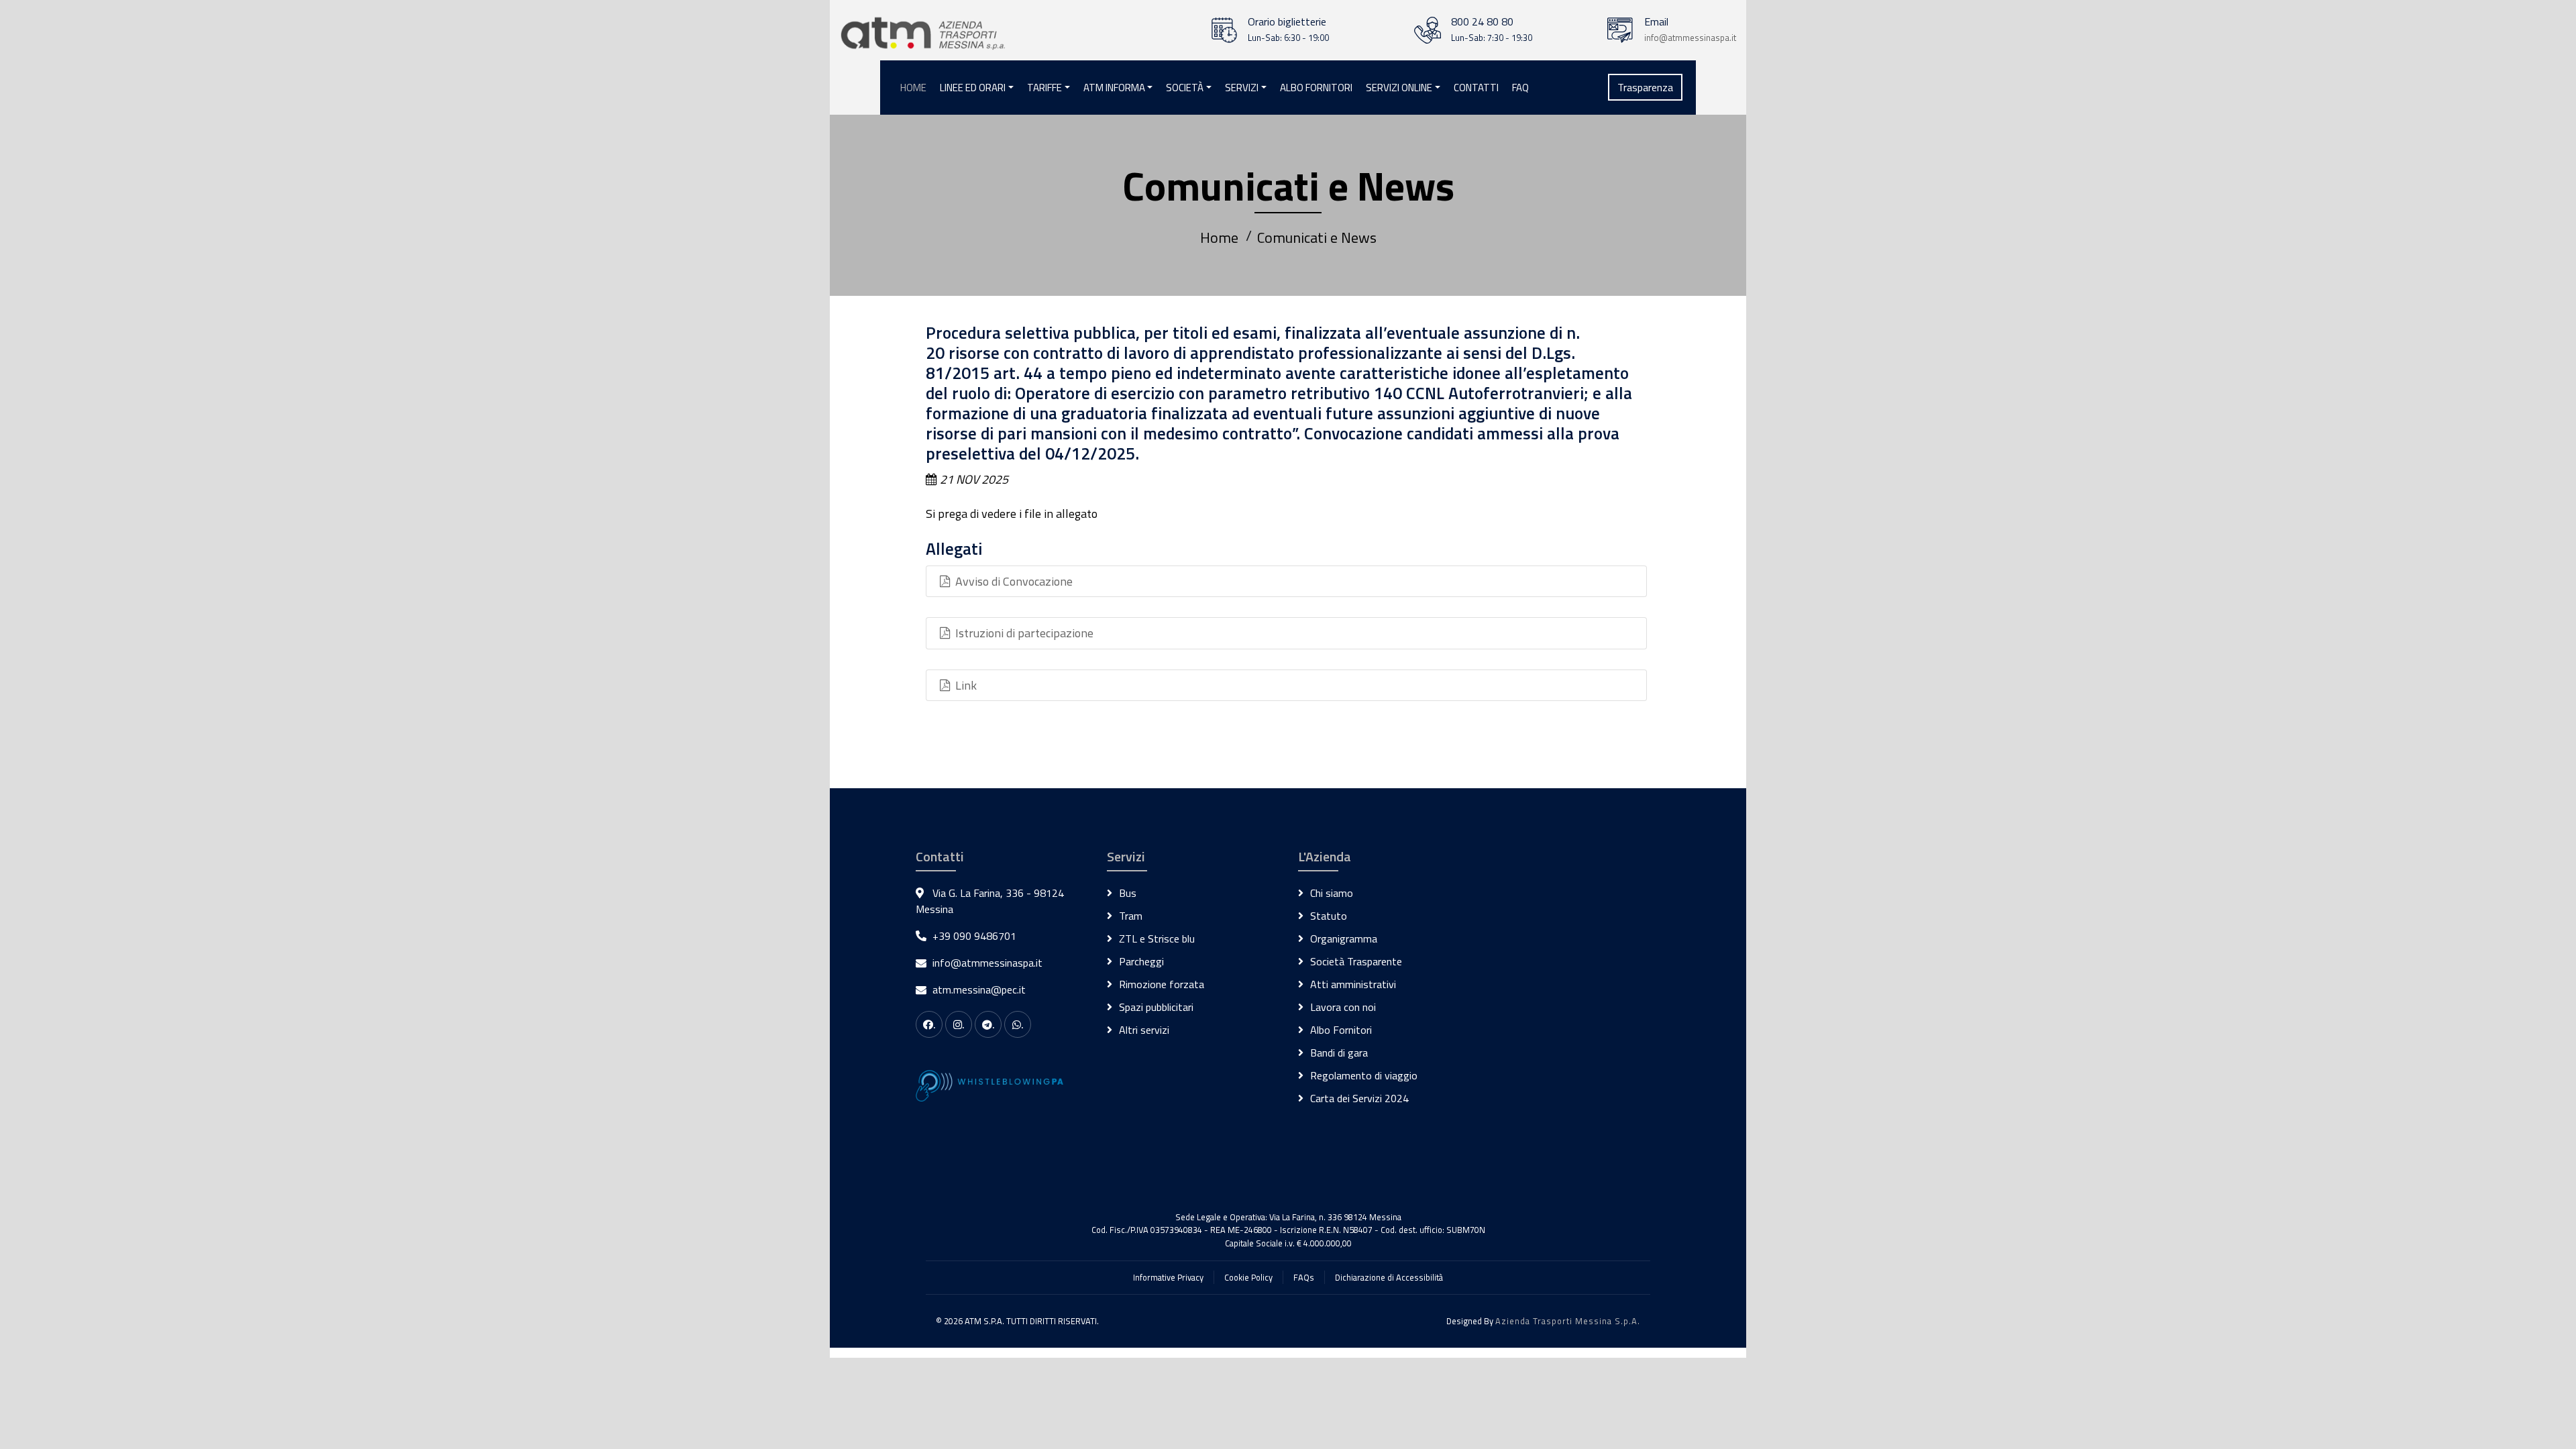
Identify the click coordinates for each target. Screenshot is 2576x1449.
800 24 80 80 (1482, 21)
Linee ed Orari (973, 88)
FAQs (1304, 1277)
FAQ (1520, 88)
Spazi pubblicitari (1156, 1007)
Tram (1131, 916)
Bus (1128, 893)
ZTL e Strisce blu (1157, 938)
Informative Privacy (1168, 1277)
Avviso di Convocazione (1011, 581)
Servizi (1242, 88)
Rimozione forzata (1162, 984)
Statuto (1329, 916)
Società (1185, 88)
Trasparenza (1645, 87)
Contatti (1476, 88)
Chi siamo (1332, 893)
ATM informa (1114, 88)
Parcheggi (1141, 961)
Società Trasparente (1356, 961)
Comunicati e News (1317, 237)
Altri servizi (1144, 1030)
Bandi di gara (1339, 1053)
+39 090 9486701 (974, 936)
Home (913, 88)
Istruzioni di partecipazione (1022, 633)
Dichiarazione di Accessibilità (1389, 1277)
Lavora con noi (1343, 1007)
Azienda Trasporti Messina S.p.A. (1568, 1321)
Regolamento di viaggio (1364, 1075)
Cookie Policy (1248, 1277)
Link (963, 685)
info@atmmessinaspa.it (1690, 38)
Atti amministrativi (1353, 984)
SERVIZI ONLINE (1399, 88)
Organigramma (1344, 938)
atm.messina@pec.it (979, 989)
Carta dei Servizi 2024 (1359, 1098)
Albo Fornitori (1316, 88)
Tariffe (1044, 88)
